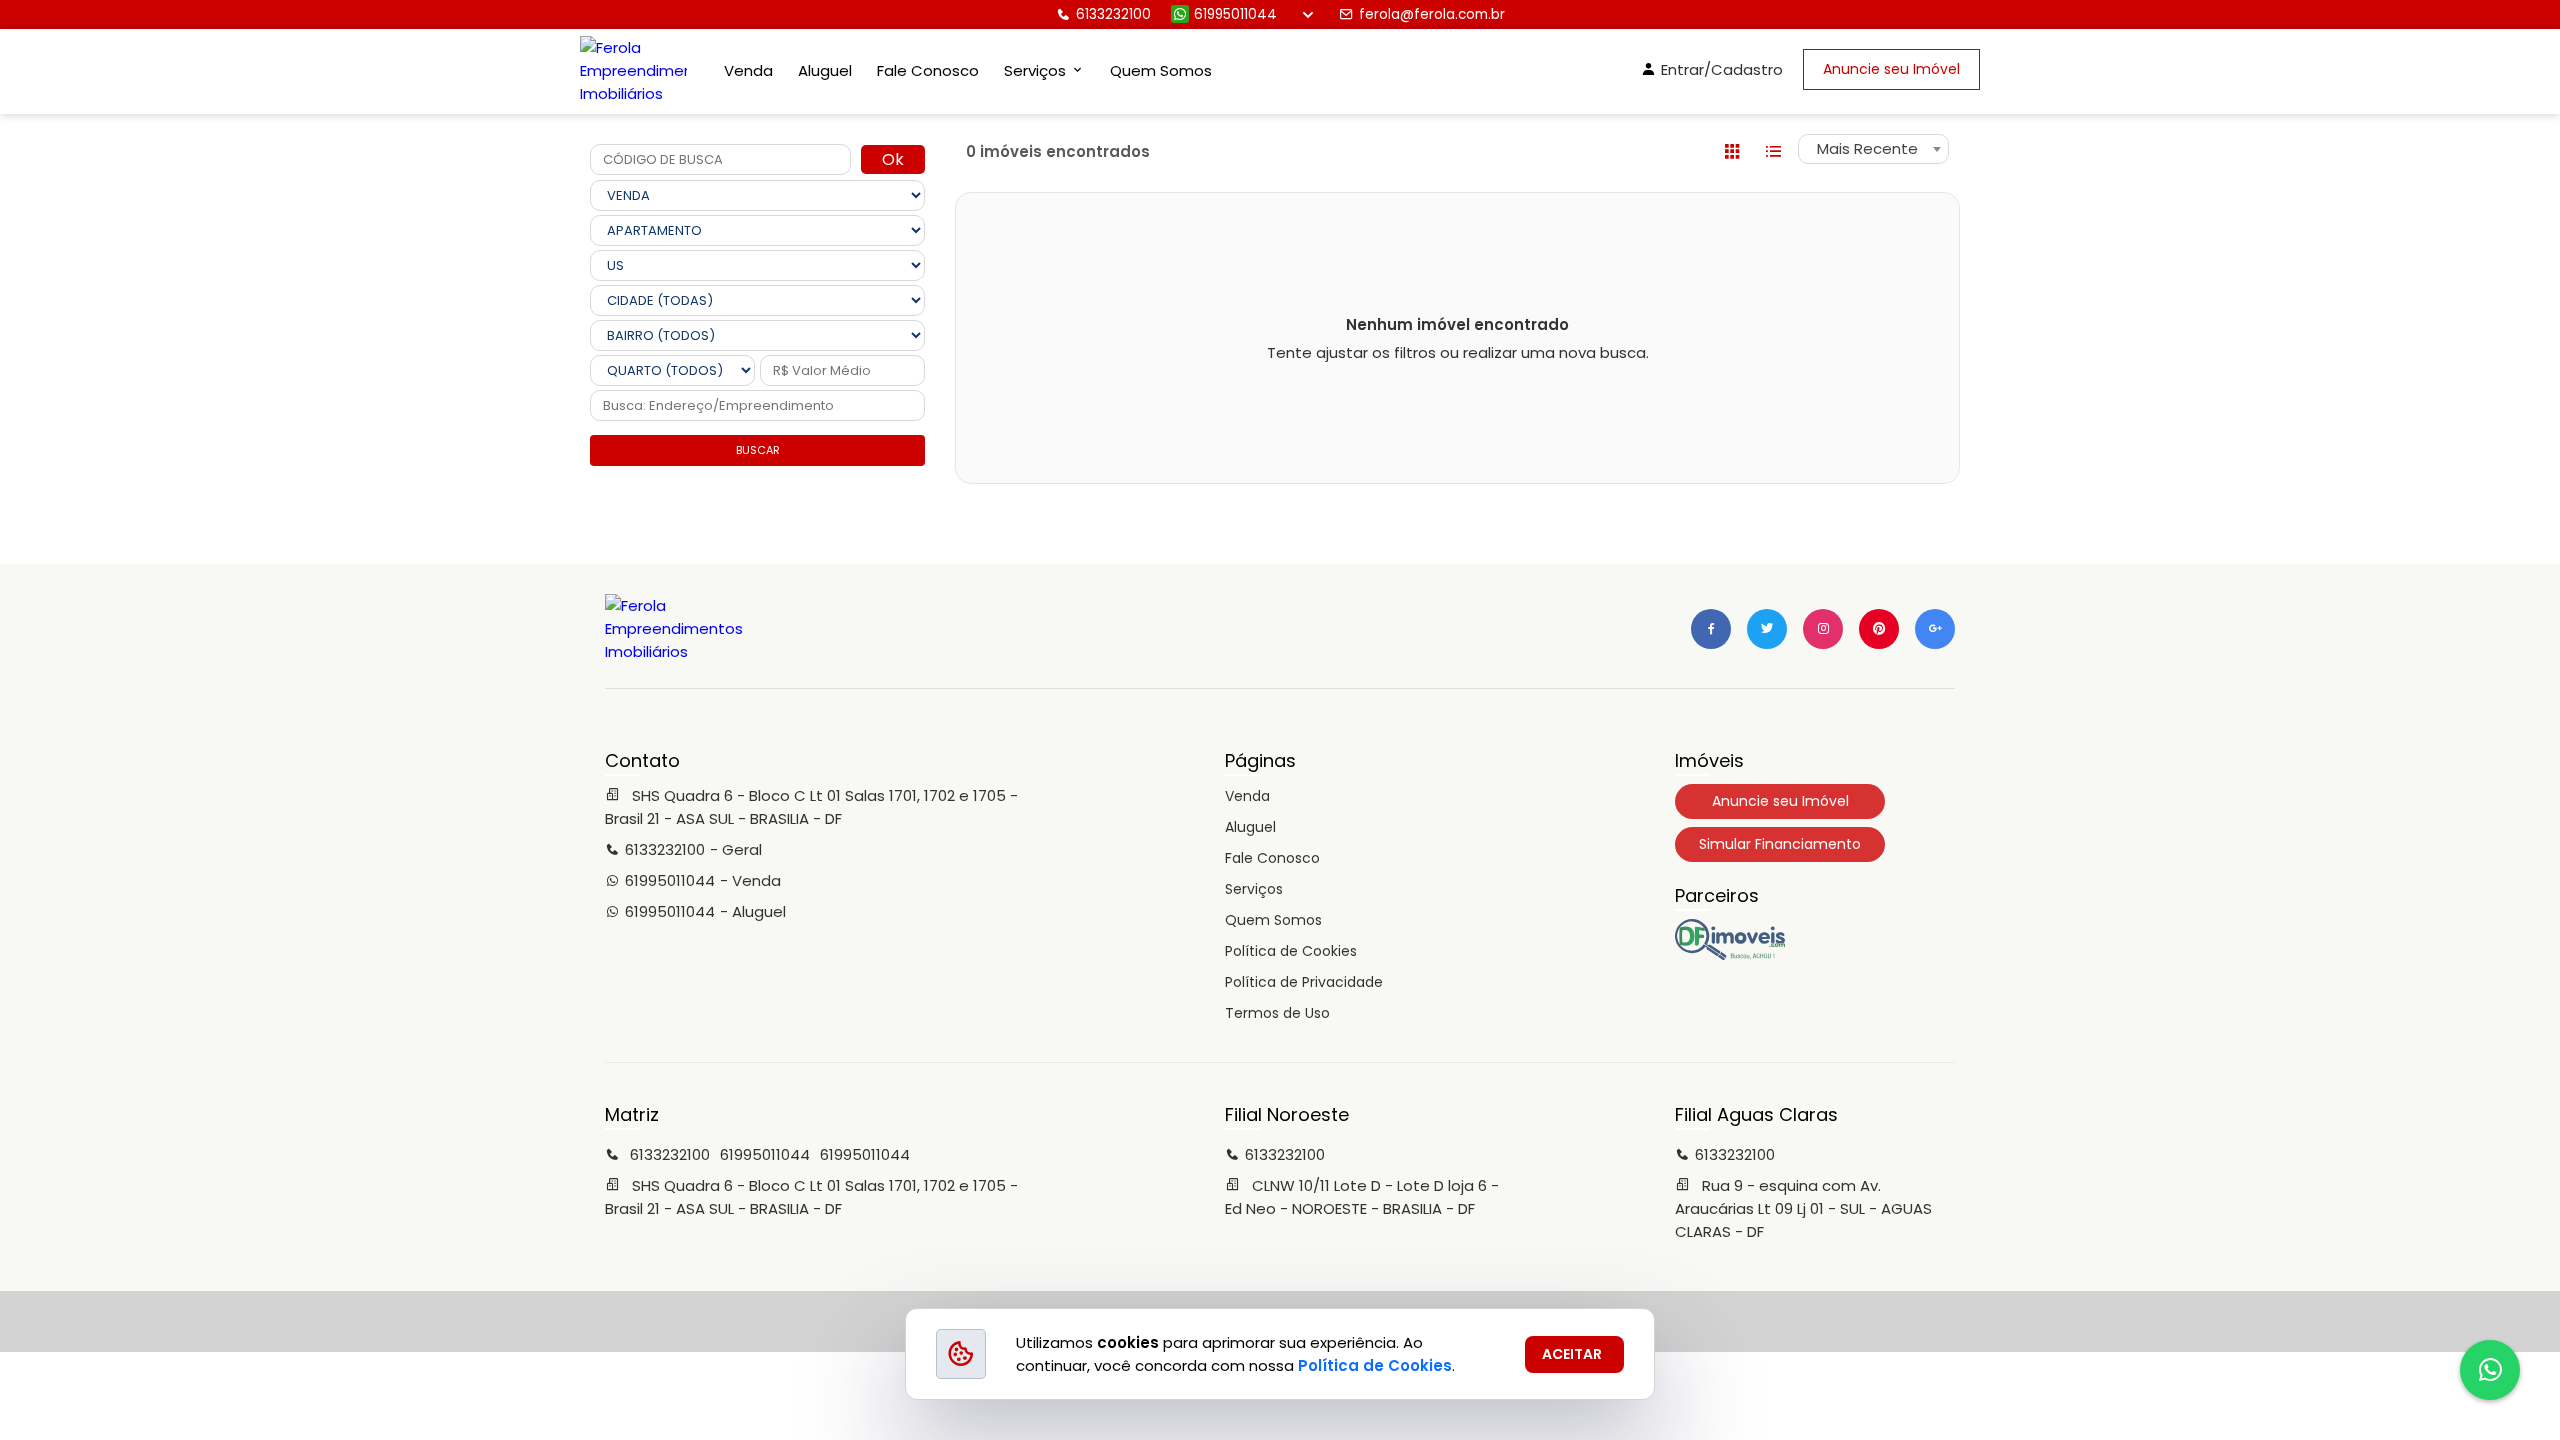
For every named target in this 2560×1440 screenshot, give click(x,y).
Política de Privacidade (1304, 982)
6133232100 (1113, 14)
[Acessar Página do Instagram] (1823, 629)
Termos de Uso (1277, 1013)
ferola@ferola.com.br (1432, 14)
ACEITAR (1572, 1354)
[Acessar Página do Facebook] (1711, 629)
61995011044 (1235, 14)
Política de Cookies (1291, 951)
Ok (893, 159)
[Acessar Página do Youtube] (1879, 629)
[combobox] (1873, 149)
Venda (748, 70)
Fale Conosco (928, 70)
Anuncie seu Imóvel (1891, 69)
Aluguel (825, 70)
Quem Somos (1161, 70)
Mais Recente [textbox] (1867, 148)
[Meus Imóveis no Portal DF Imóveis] (1730, 955)
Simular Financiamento (1780, 844)
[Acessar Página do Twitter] (1767, 629)
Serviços (1254, 889)
